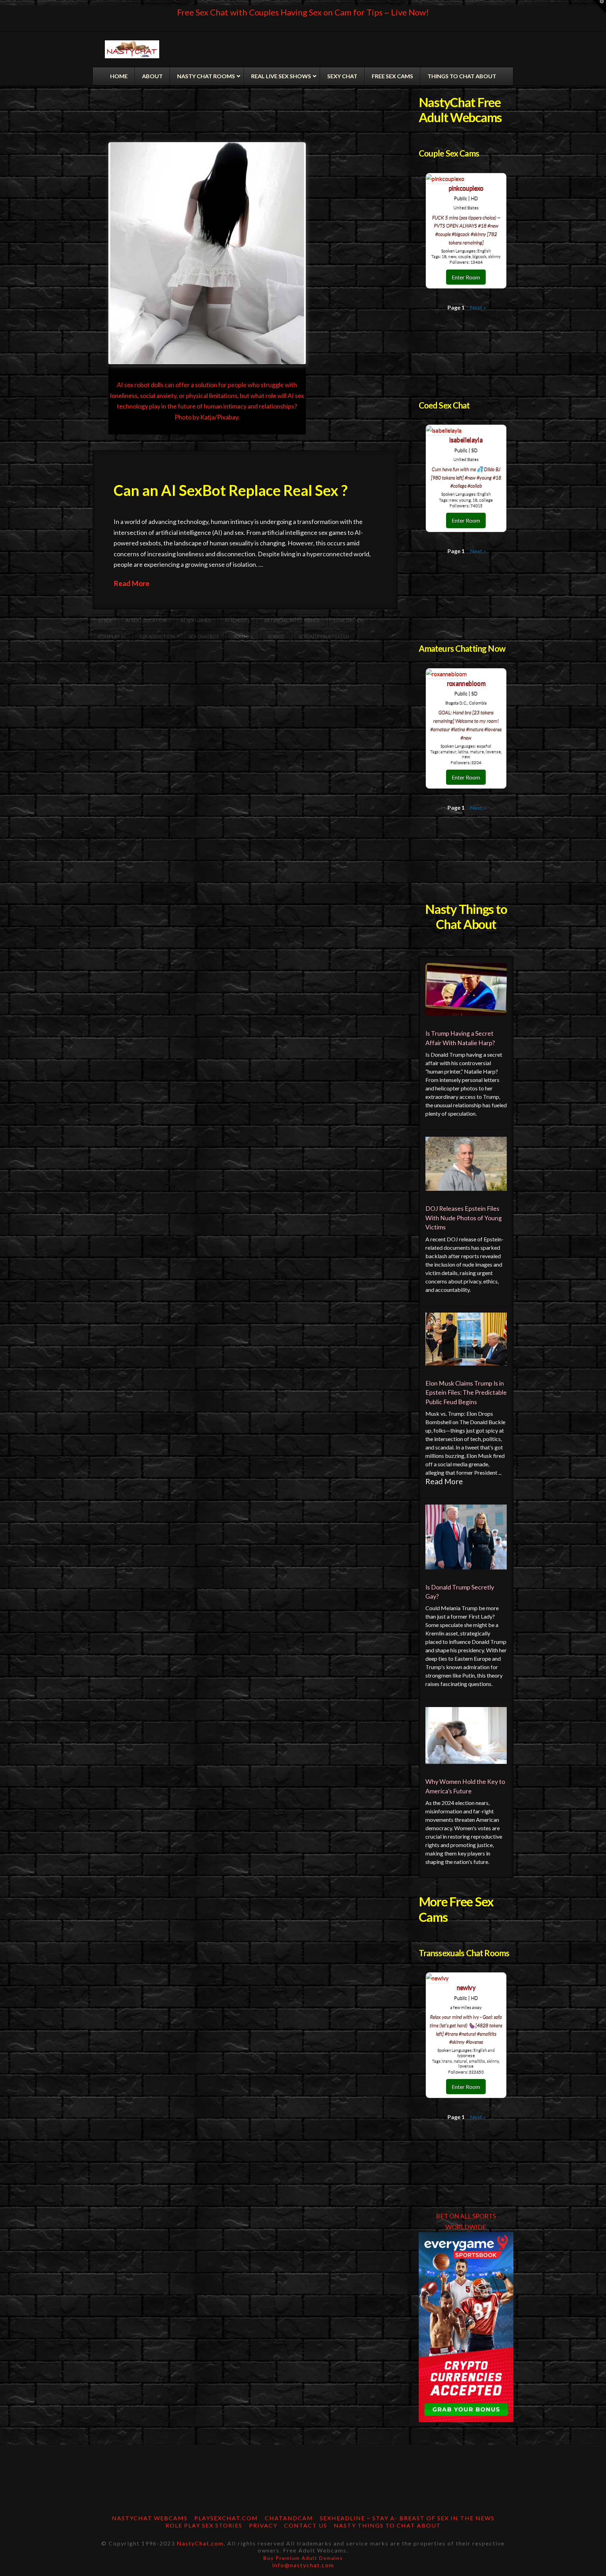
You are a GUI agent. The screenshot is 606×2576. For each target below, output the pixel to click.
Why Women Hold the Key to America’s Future (465, 1786)
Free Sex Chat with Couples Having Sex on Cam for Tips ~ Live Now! (303, 12)
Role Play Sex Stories (204, 2525)
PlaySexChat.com (226, 2518)
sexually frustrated (324, 637)
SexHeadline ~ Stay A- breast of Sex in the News (407, 2518)
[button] (599, 7)
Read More (132, 583)
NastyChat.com (200, 2543)
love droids (349, 620)
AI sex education (146, 620)
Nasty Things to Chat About (387, 2525)
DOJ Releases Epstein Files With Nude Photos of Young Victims (464, 1218)
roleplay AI (112, 637)
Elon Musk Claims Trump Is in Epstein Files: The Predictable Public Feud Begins (466, 1393)
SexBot (276, 637)
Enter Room (466, 277)
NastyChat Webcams (150, 2518)
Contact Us (306, 2525)
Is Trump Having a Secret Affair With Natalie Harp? (460, 1038)
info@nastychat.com (303, 2565)
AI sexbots (237, 620)
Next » (478, 307)
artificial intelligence (292, 620)
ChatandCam (289, 2518)
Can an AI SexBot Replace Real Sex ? (231, 490)
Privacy (263, 2525)
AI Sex (105, 620)
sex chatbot (204, 637)
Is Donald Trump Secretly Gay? (460, 1592)
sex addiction (157, 637)
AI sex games (196, 620)
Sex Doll (243, 637)
